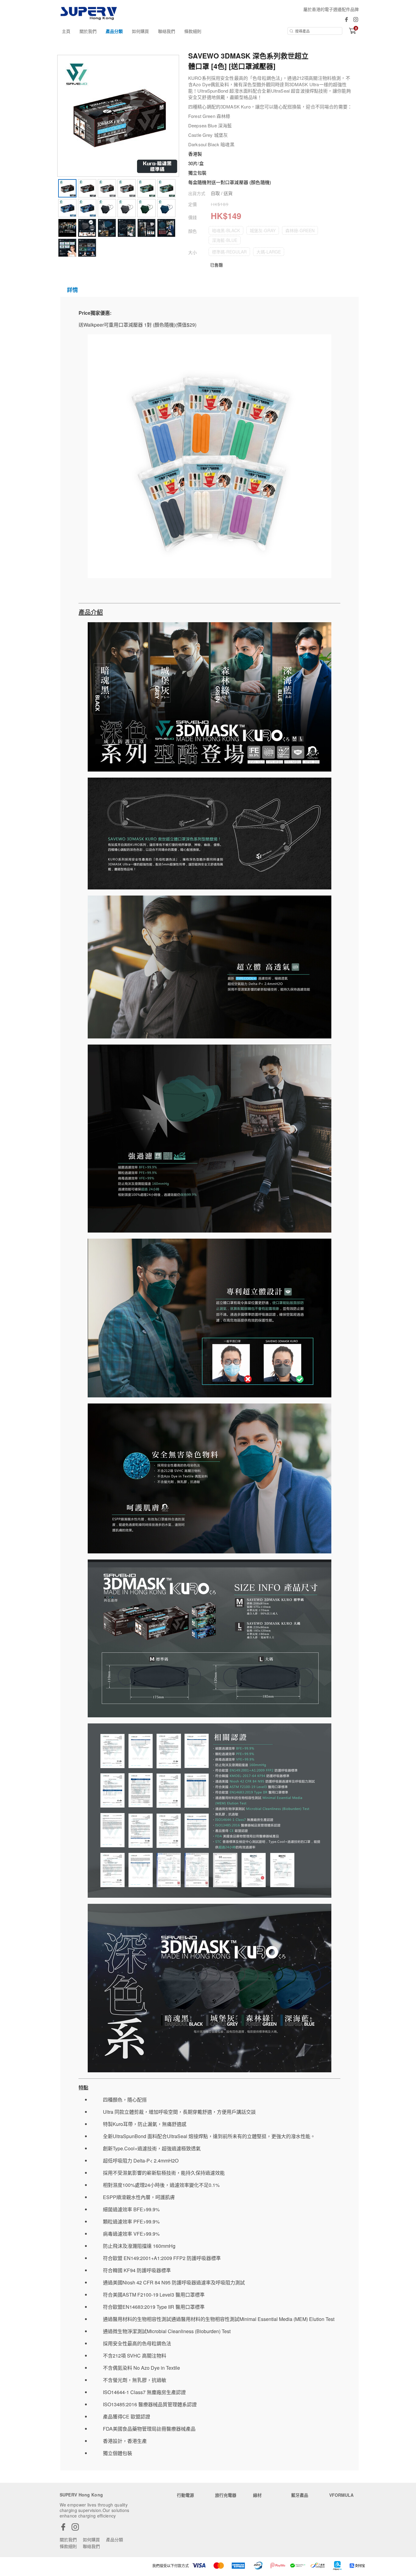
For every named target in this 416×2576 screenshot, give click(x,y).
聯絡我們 (167, 31)
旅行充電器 (226, 2495)
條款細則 (193, 31)
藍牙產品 (300, 2495)
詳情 (72, 290)
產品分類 (114, 31)
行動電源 (185, 2495)
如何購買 (140, 31)
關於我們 (88, 31)
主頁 (66, 31)
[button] (226, 230)
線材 (257, 2495)
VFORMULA (341, 2495)
